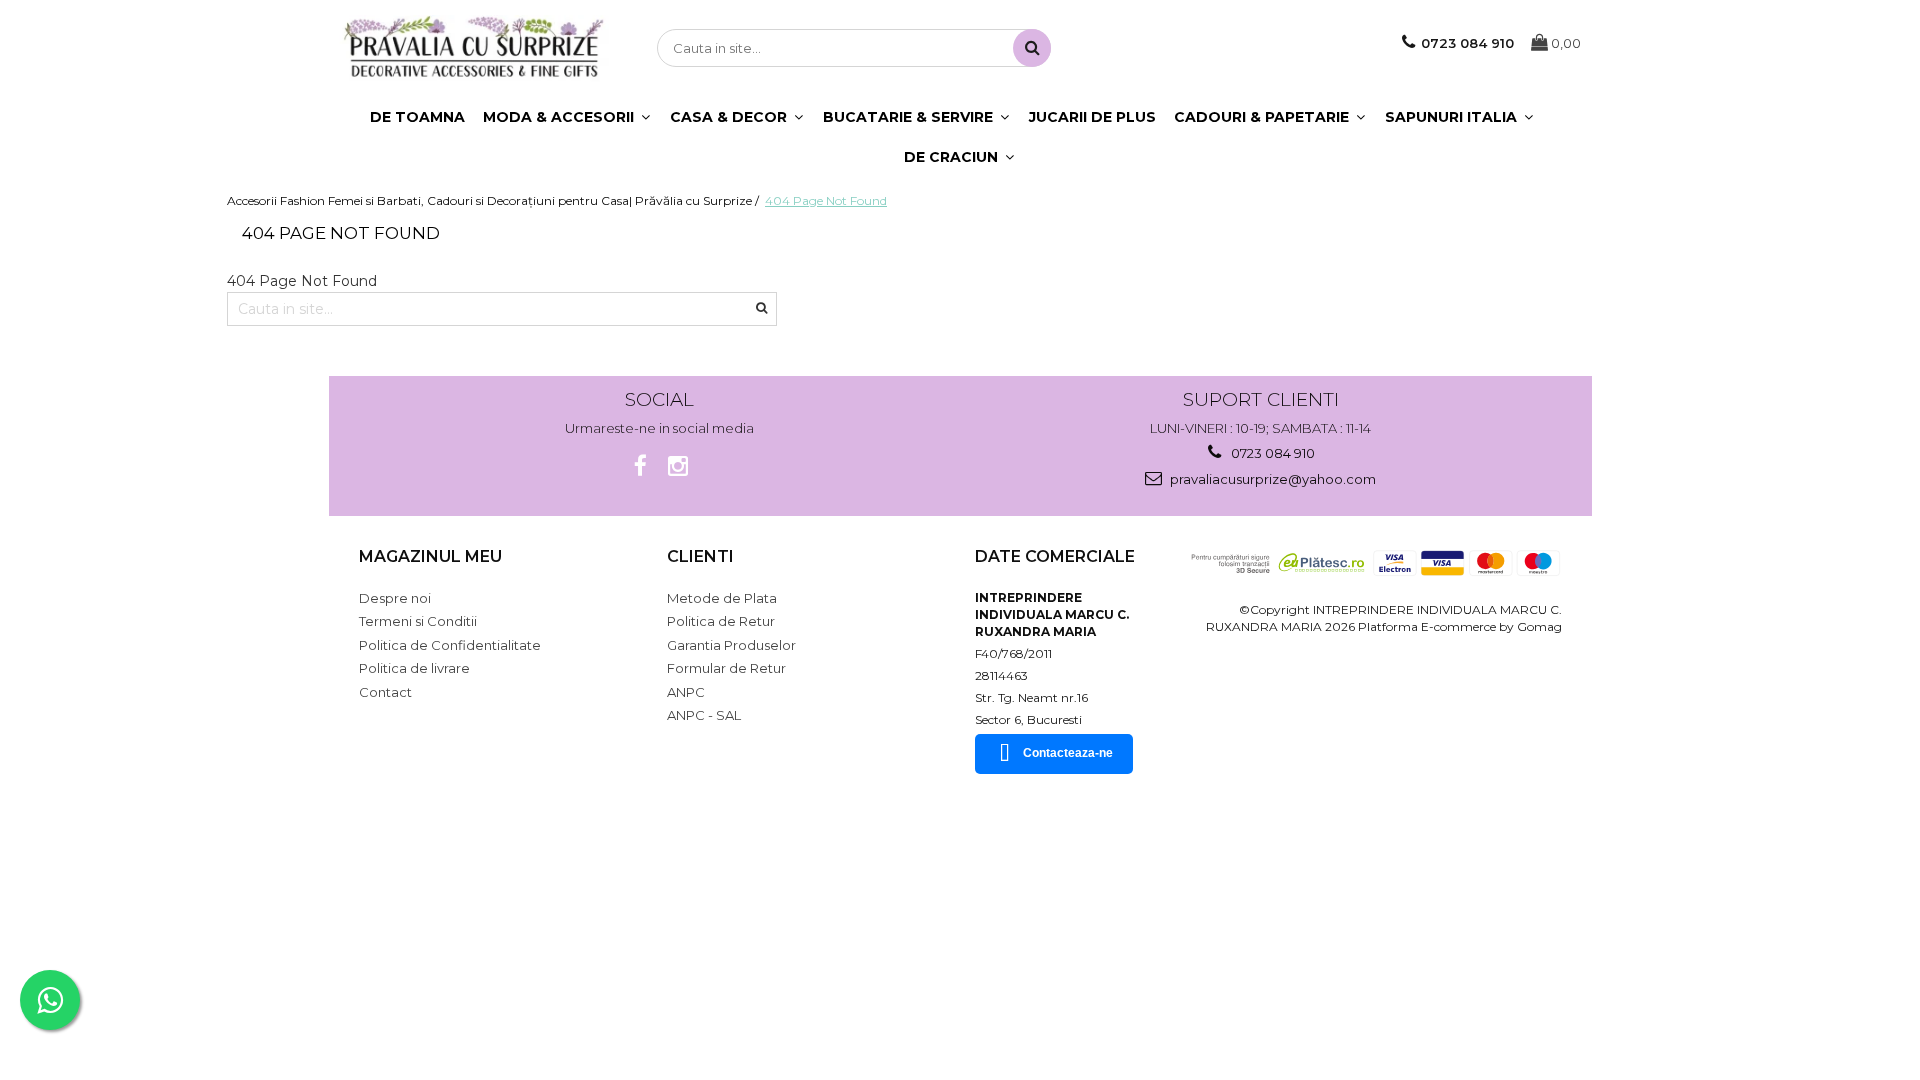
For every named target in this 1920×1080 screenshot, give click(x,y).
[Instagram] (678, 466)
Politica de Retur (721, 621)
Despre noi (395, 598)
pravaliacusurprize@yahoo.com (1271, 479)
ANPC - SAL (704, 715)
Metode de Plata (722, 598)
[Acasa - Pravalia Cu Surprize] (474, 48)
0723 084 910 (1271, 453)
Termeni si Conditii (418, 621)
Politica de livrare (414, 668)
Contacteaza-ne (1068, 753)
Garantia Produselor (731, 645)
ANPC (686, 692)
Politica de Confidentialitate (450, 645)
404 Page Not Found (826, 200)
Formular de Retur (726, 668)
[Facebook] (640, 466)
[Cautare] (1032, 48)
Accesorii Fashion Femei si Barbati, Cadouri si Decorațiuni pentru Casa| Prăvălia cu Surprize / (494, 200)
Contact (385, 692)
